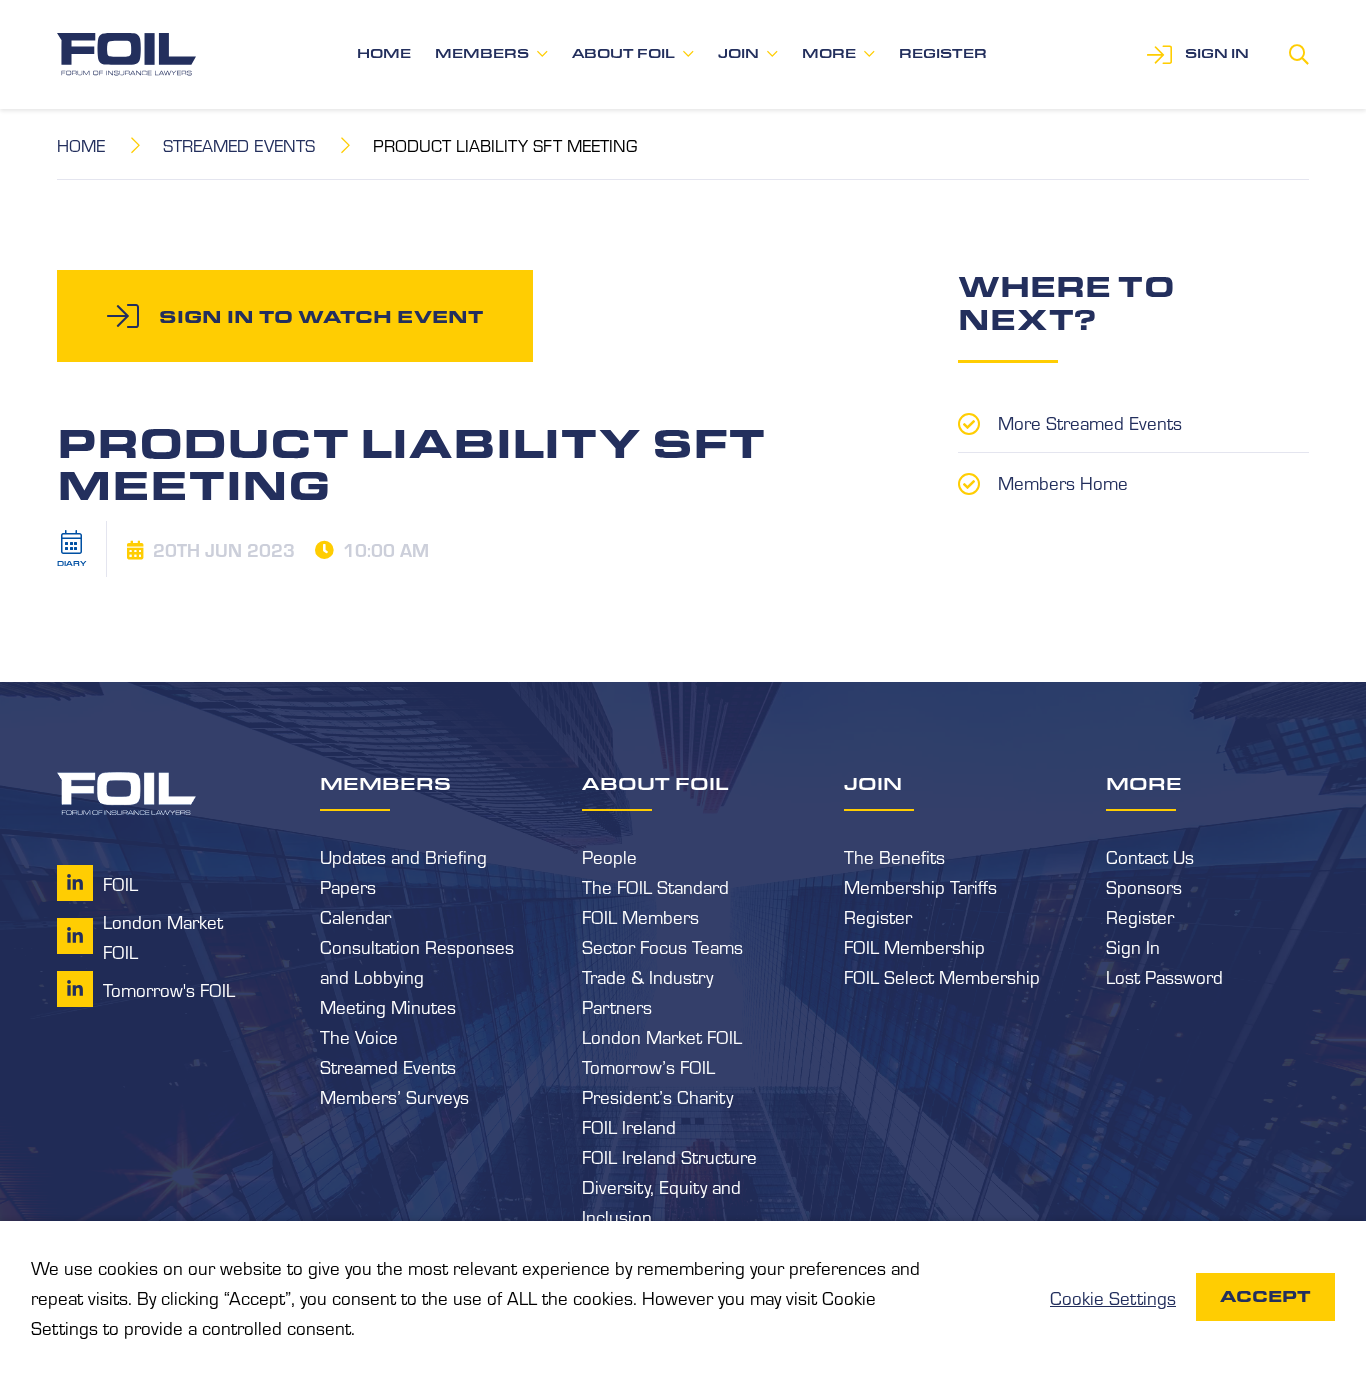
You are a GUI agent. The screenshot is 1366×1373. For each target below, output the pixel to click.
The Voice (359, 1036)
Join (738, 53)
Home (384, 53)
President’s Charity (657, 1096)
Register (943, 53)
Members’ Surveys (394, 1096)
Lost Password (1164, 976)
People (609, 856)
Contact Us (1150, 856)
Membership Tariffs (920, 886)
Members (482, 53)
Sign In (1133, 946)
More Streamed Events (1090, 422)
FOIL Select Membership (942, 976)
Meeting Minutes (388, 1006)
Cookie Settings (1113, 1297)
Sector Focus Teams (662, 946)
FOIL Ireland (629, 1126)
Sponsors (1144, 886)
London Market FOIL (662, 1036)
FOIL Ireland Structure (669, 1156)
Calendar (355, 916)
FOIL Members (640, 916)
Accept (1265, 1296)
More (829, 53)
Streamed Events (239, 144)
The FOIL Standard (655, 886)
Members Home (1063, 482)
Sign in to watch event (321, 316)
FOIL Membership (914, 946)
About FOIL (623, 53)
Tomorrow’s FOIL (648, 1066)
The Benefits (894, 856)
